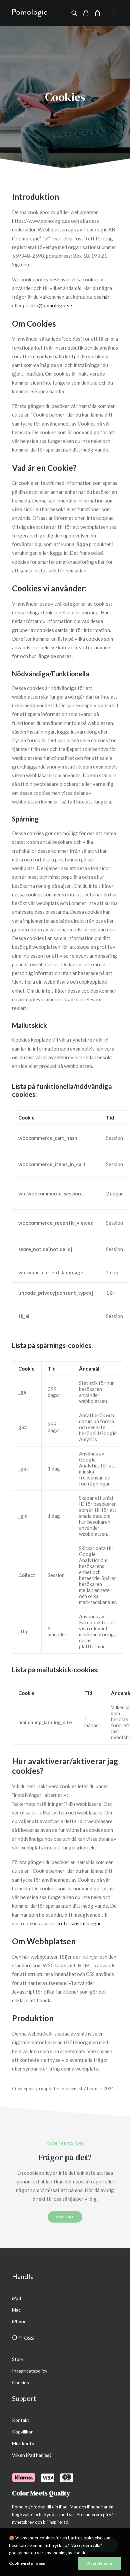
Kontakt (21, 2420)
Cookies (20, 2382)
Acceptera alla (100, 2563)
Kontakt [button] (65, 2217)
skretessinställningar (77, 1923)
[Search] (71, 13)
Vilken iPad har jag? (32, 2455)
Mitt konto (23, 2443)
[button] (115, 13)
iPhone (19, 2321)
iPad (16, 2298)
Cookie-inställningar (27, 2563)
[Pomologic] (32, 13)
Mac (16, 2310)
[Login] (83, 13)
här (106, 297)
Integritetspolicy (30, 2371)
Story (18, 2359)
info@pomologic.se (51, 305)
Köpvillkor (22, 2432)
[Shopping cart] (94, 13)
